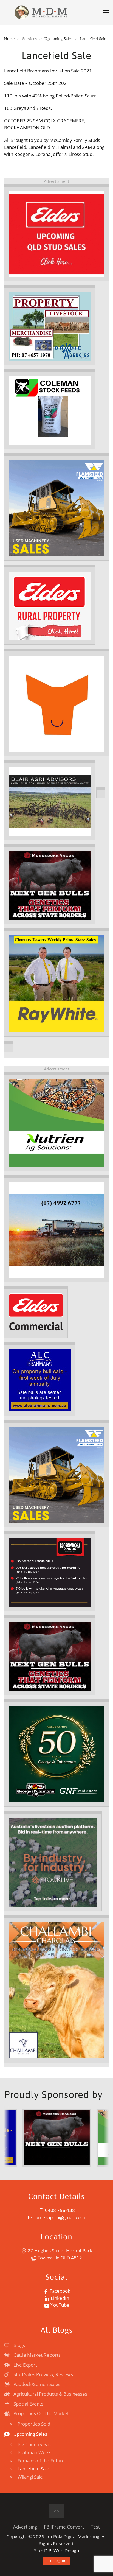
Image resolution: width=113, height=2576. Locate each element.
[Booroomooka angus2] (50, 1572)
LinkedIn (59, 2298)
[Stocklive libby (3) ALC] (53, 1862)
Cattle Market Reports (37, 2355)
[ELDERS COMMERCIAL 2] (36, 1313)
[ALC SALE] (40, 1380)
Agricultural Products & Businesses (50, 2394)
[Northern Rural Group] (82, 2137)
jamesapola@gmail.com (59, 2217)
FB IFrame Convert (64, 2527)
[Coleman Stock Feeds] (50, 410)
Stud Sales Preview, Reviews (43, 2374)
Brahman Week (34, 2452)
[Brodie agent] (50, 326)
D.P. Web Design (62, 2551)
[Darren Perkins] (56, 1754)
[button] (106, 12)
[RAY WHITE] (56, 983)
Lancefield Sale (33, 2469)
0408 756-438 (59, 2210)
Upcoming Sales (30, 2434)
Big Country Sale (35, 2444)
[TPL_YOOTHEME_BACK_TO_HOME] (41, 12)
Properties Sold (34, 2424)
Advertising (25, 2527)
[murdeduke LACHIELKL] (50, 885)
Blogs (19, 2345)
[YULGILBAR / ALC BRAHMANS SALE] (56, 703)
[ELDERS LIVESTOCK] (56, 233)
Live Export (25, 2365)
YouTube (59, 2305)
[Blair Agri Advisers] (50, 801)
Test (95, 2527)
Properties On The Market (41, 2413)
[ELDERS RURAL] (50, 605)
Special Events (28, 2404)
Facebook (59, 2291)
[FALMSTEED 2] (56, 1474)
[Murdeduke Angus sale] (50, 1656)
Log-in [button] (59, 2561)
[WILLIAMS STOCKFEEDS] (56, 1230)
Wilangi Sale (30, 2477)
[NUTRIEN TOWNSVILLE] (56, 1122)
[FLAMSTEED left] (56, 507)
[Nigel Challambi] (56, 1990)
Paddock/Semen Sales (37, 2384)
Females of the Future (41, 2461)
